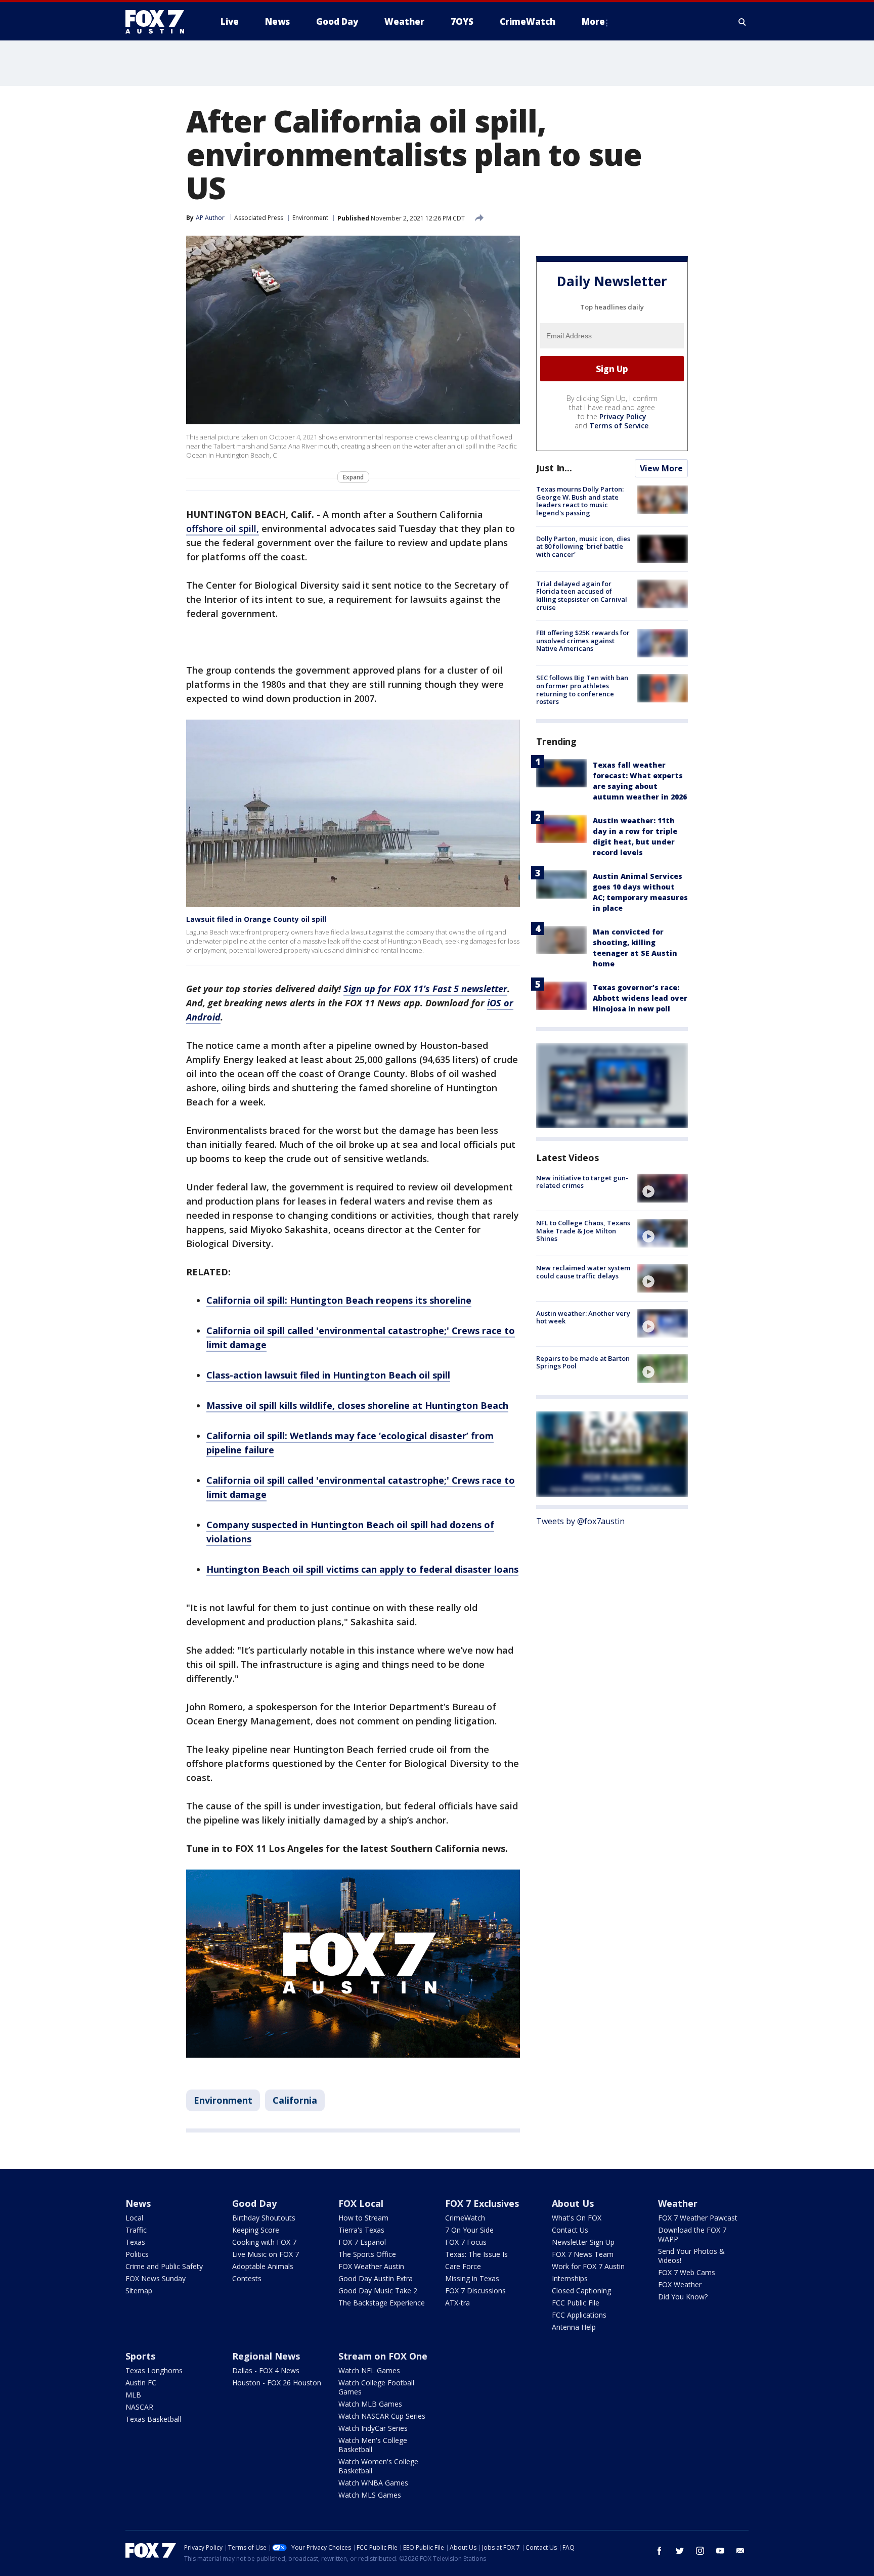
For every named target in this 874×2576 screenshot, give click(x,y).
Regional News (266, 2356)
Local (134, 2218)
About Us (573, 2203)
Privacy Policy (623, 416)
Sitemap (139, 2291)
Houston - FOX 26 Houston (277, 2383)
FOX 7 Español (362, 2242)
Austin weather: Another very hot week (583, 1317)
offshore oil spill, (223, 528)
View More (661, 468)
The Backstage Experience (382, 2303)
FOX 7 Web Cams (687, 2272)
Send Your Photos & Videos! (691, 2256)
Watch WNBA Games (373, 2483)
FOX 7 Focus (466, 2242)
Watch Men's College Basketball (373, 2445)
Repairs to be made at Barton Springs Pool (583, 1362)
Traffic (136, 2230)
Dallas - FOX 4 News (266, 2370)
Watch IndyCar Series (373, 2428)
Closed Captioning (581, 2291)
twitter (680, 2551)
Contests (247, 2278)
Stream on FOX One (383, 2356)
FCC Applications (579, 2315)
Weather (678, 2203)
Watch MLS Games (370, 2495)
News (138, 2203)
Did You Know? (683, 2297)
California (295, 2100)
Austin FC (141, 2383)
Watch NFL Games (369, 2370)
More (593, 21)
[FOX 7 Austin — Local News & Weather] (159, 22)
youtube (720, 2551)
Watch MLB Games (370, 2404)
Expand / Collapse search (742, 22)
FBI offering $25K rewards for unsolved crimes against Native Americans (583, 640)
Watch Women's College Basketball (378, 2466)
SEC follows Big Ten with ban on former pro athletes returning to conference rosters (582, 690)
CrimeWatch (465, 2218)
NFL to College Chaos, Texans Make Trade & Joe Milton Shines (583, 1231)
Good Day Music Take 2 (378, 2291)
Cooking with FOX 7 (264, 2242)
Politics (137, 2254)
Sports (140, 2356)
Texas (135, 2242)
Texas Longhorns (154, 2370)
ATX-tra (457, 2303)
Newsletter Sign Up (583, 2242)
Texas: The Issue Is (476, 2254)
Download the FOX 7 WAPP (692, 2234)
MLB (133, 2395)
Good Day (254, 2203)
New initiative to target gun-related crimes (582, 1181)
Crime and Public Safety (164, 2266)
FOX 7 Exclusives (482, 2203)
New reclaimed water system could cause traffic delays (583, 1272)
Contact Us (570, 2230)
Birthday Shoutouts (264, 2218)
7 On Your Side (469, 2230)
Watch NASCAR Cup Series (382, 2416)
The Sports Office (367, 2254)
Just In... (554, 468)
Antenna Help (574, 2327)
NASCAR (139, 2407)
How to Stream (363, 2218)
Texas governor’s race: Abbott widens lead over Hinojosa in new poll (640, 997)
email (740, 2551)
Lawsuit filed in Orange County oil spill (256, 919)
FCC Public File (576, 2303)
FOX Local (361, 2203)
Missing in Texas (472, 2278)
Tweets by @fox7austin (580, 1521)
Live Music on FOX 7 (266, 2254)
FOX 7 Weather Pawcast (698, 2218)
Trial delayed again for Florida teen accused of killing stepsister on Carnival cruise (582, 595)
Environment (310, 218)
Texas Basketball (153, 2419)
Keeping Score (256, 2230)
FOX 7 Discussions (475, 2291)
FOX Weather (680, 2284)
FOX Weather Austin (371, 2266)
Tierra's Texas (361, 2230)
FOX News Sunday (156, 2278)
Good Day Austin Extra (376, 2278)
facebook (660, 2551)
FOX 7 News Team (583, 2254)
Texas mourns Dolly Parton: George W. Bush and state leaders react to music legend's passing (580, 501)
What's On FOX (577, 2218)
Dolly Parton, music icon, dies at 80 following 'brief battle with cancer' (583, 546)
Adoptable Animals (263, 2266)
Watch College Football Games (376, 2387)
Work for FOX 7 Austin (588, 2266)
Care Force (463, 2266)
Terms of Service (619, 426)
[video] (663, 1188)
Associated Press (259, 218)
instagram (700, 2551)
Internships (570, 2278)
